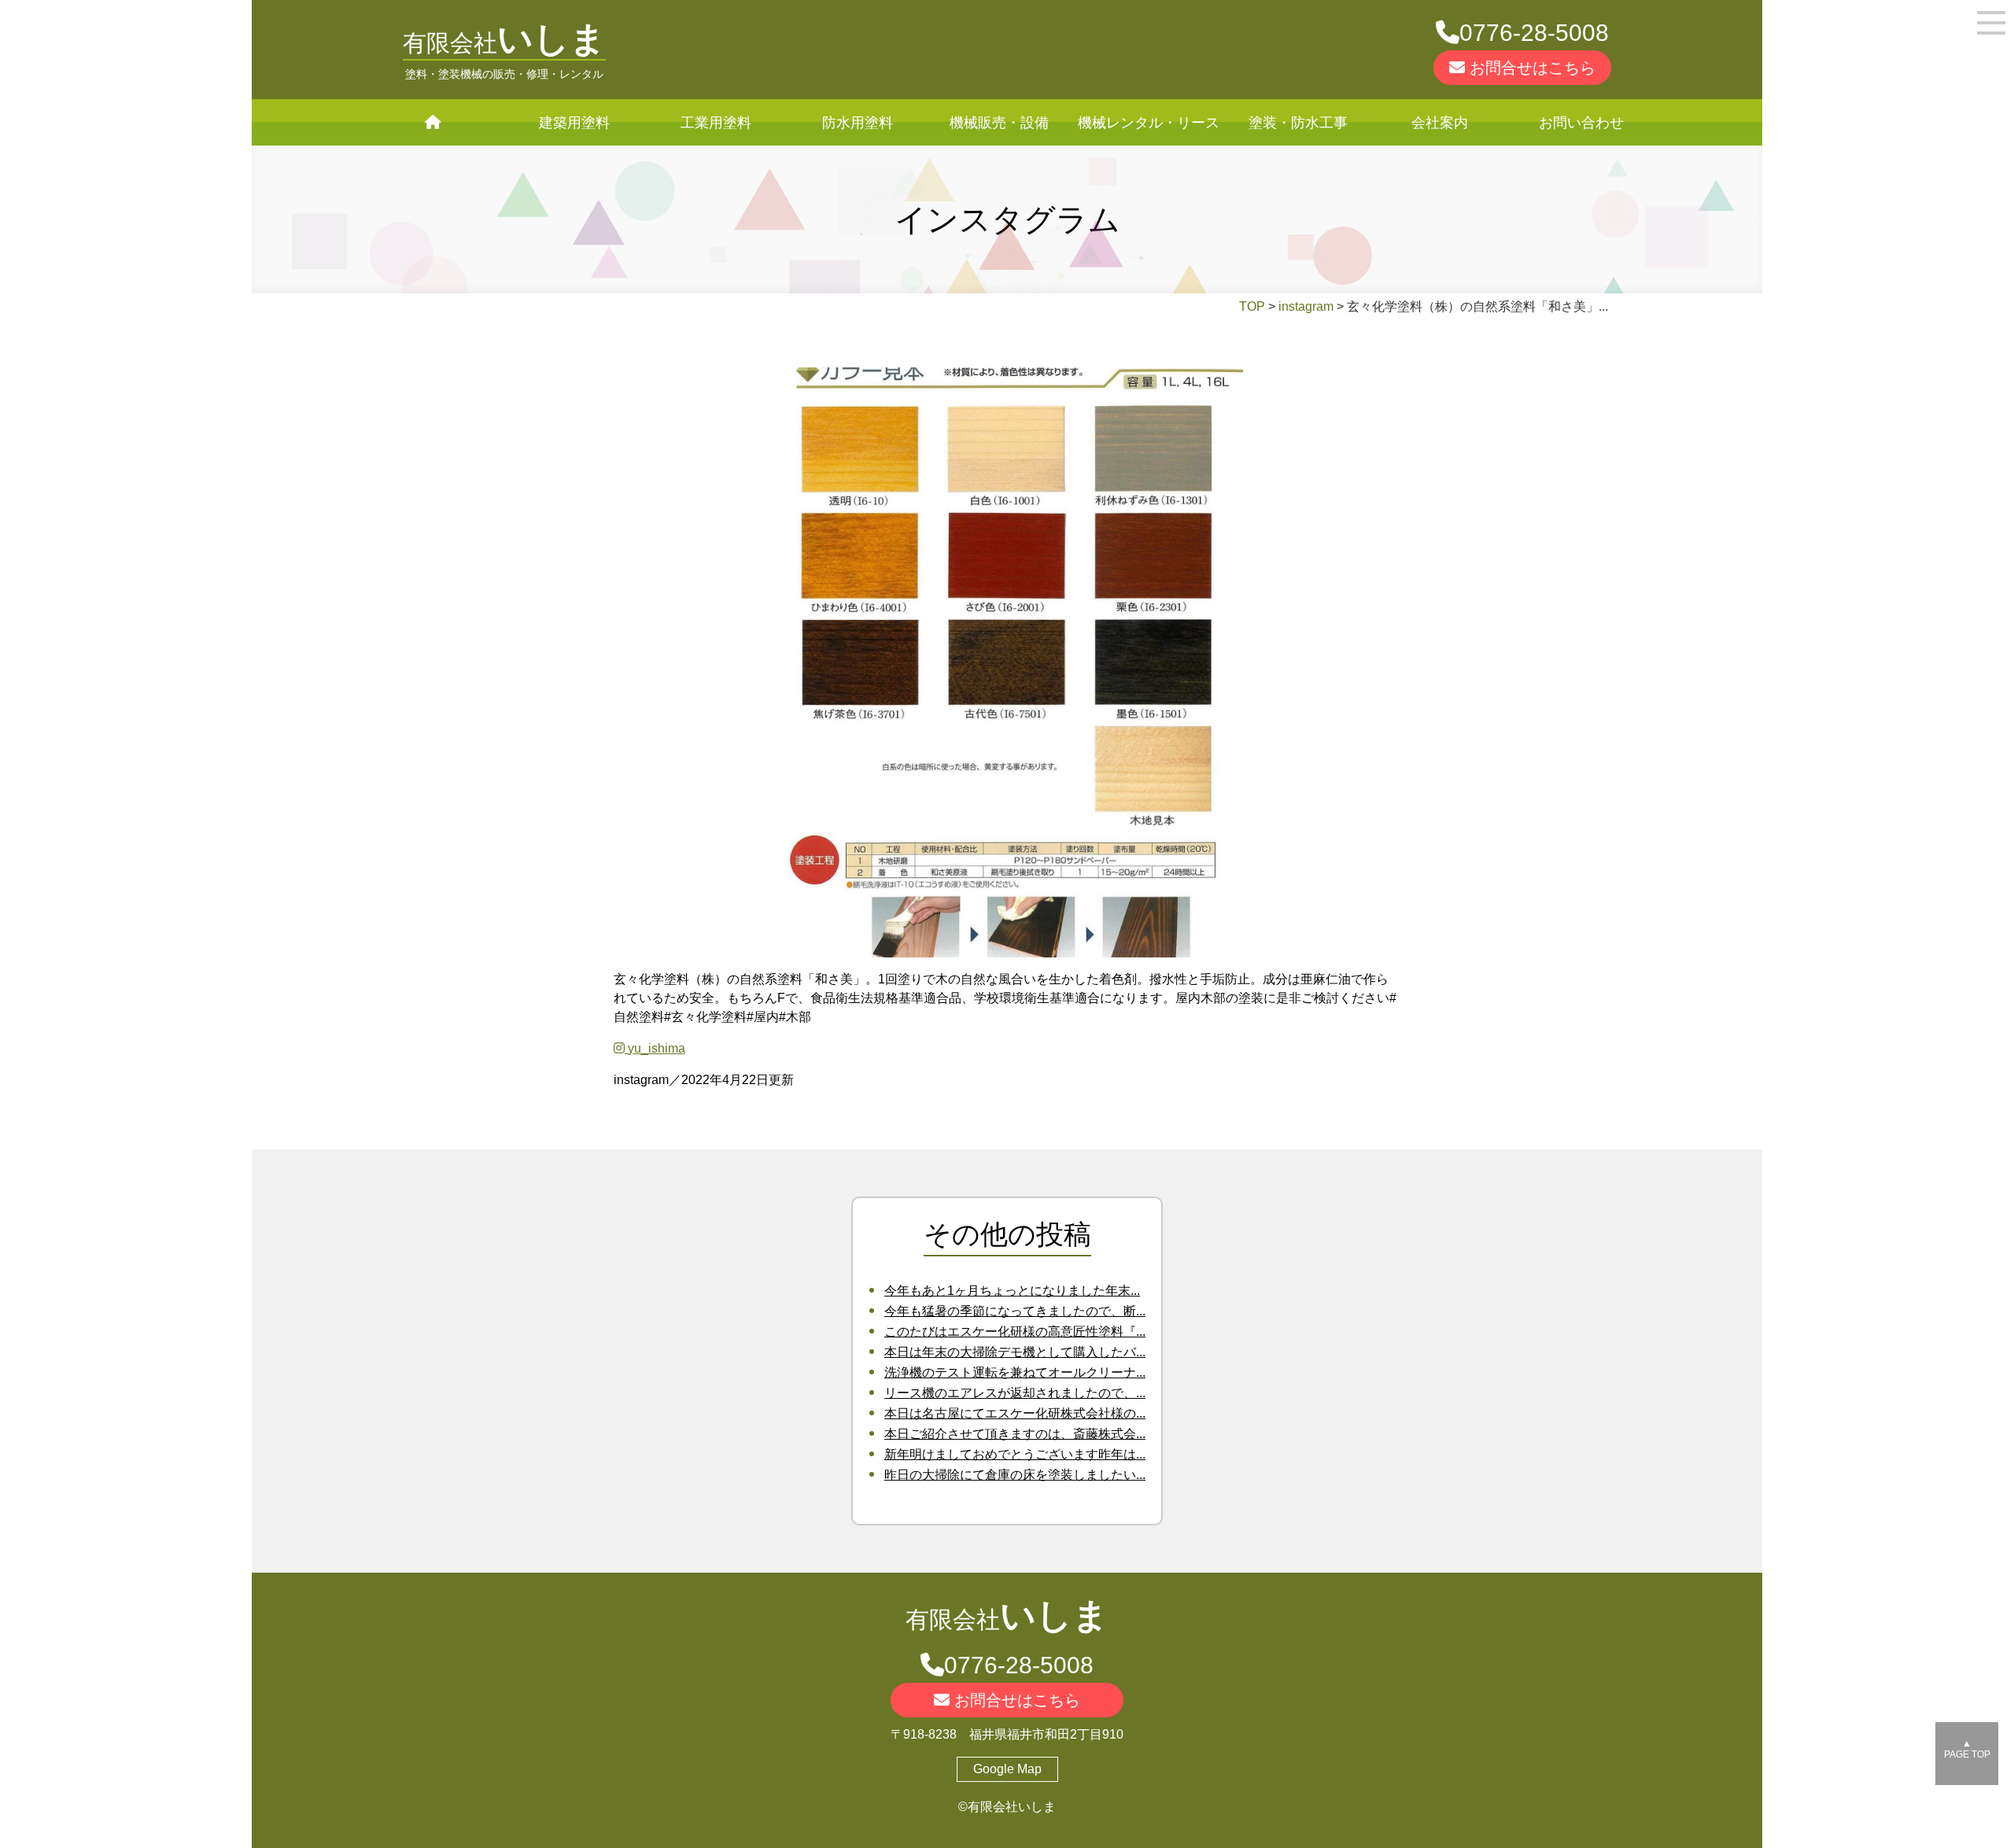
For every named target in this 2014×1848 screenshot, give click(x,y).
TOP (1252, 306)
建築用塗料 (574, 123)
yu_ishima (655, 1048)
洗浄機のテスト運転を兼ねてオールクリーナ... (1015, 1372)
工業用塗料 (716, 123)
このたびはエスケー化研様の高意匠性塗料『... (1015, 1332)
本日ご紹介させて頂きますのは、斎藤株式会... (1015, 1434)
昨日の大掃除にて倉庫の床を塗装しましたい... (1015, 1475)
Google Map (1007, 1769)
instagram (1306, 306)
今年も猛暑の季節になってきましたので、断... (1015, 1311)
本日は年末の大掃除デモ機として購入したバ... (1015, 1352)
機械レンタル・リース (1149, 123)
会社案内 (1440, 123)
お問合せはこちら (1530, 68)
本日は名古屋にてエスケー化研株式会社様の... (1015, 1413)
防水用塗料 (858, 123)
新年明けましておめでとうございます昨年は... (1015, 1454)
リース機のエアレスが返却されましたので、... (1015, 1393)
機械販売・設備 (999, 123)
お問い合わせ (1581, 123)
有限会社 (504, 43)
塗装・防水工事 (1298, 123)
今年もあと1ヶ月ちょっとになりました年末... (1012, 1291)
